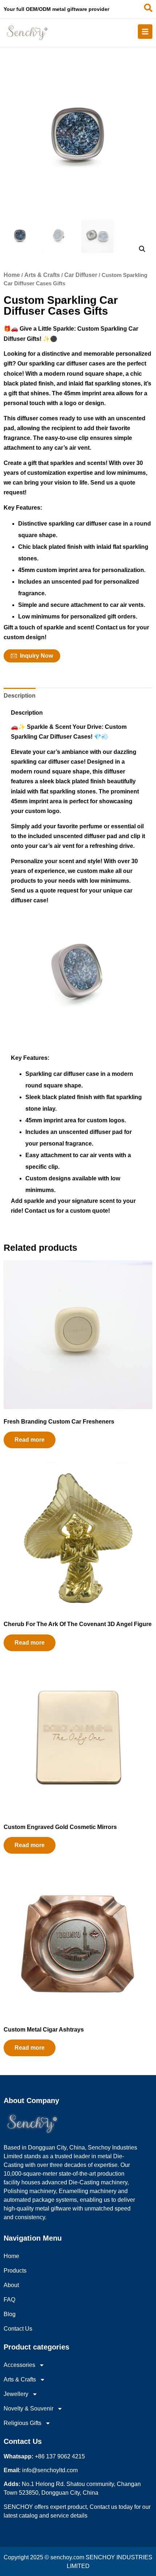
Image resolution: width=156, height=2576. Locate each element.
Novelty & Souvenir (28, 2408)
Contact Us (18, 2329)
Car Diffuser (81, 275)
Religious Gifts (22, 2423)
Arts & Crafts (42, 275)
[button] (142, 249)
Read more (30, 1440)
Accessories (19, 2365)
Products (15, 2271)
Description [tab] (20, 696)
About (11, 2285)
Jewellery (16, 2394)
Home (12, 275)
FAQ (9, 2300)
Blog (10, 2314)
